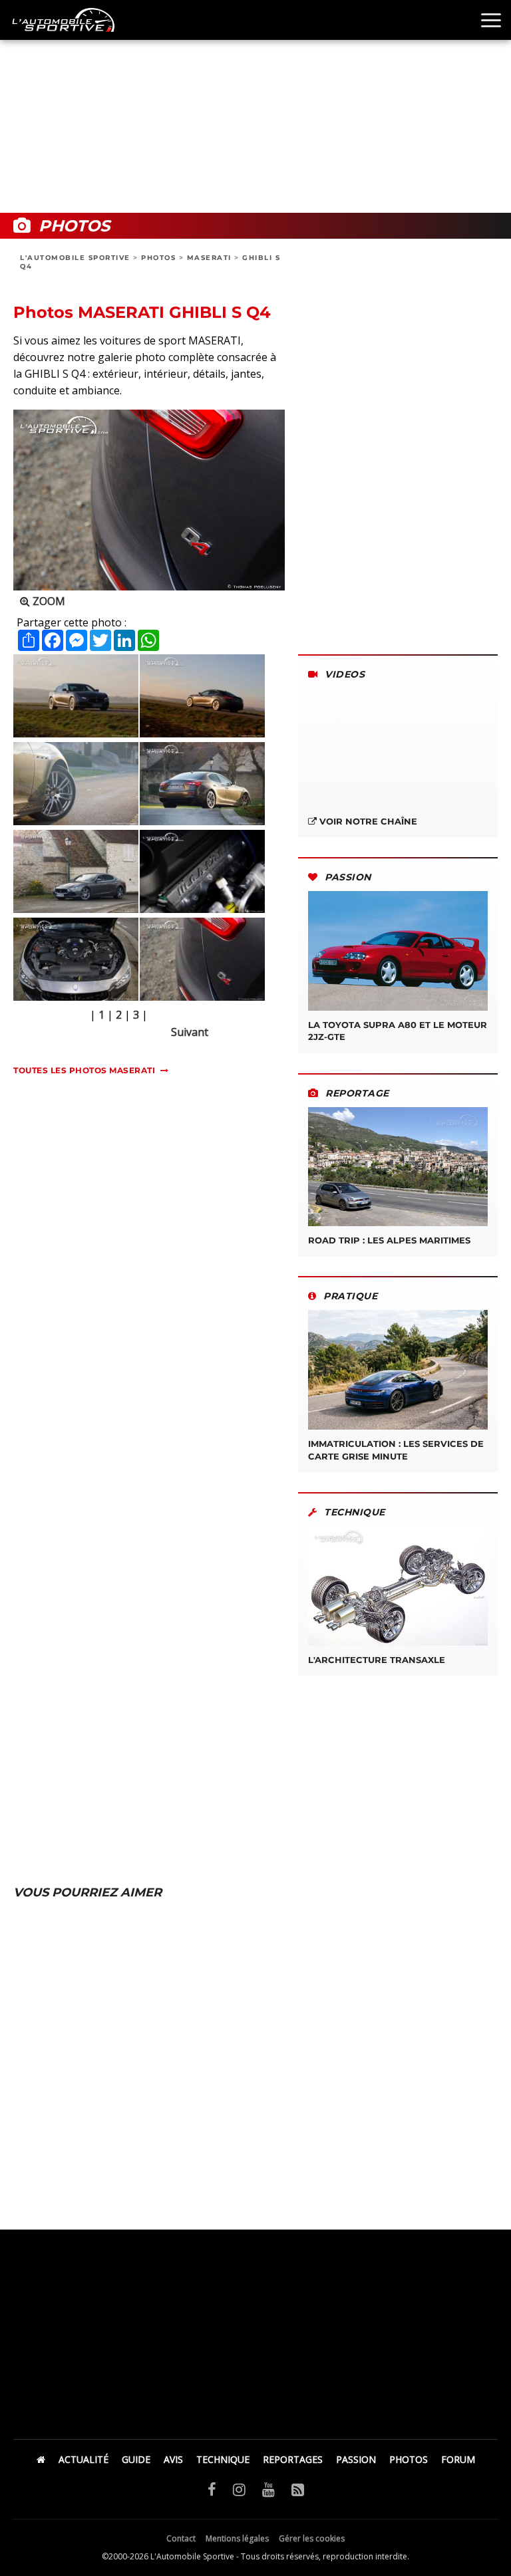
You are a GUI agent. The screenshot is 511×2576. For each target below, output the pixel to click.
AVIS (173, 2459)
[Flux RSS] (298, 2489)
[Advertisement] (255, 106)
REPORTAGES (293, 2459)
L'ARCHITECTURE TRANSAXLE (377, 1660)
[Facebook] (212, 2489)
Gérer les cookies (312, 2538)
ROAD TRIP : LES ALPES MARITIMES (389, 1240)
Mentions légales (237, 2538)
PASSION (356, 2459)
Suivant (190, 1032)
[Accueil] (41, 2459)
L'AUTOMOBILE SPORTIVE (75, 258)
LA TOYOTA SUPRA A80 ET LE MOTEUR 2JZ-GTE (398, 1031)
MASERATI (209, 258)
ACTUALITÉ (84, 2459)
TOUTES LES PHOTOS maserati (84, 1070)
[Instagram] (239, 2489)
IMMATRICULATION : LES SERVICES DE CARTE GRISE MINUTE (396, 1450)
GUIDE (136, 2459)
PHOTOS (158, 258)
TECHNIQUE (223, 2459)
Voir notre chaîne (367, 821)
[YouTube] (268, 2489)
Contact (181, 2538)
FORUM (458, 2459)
